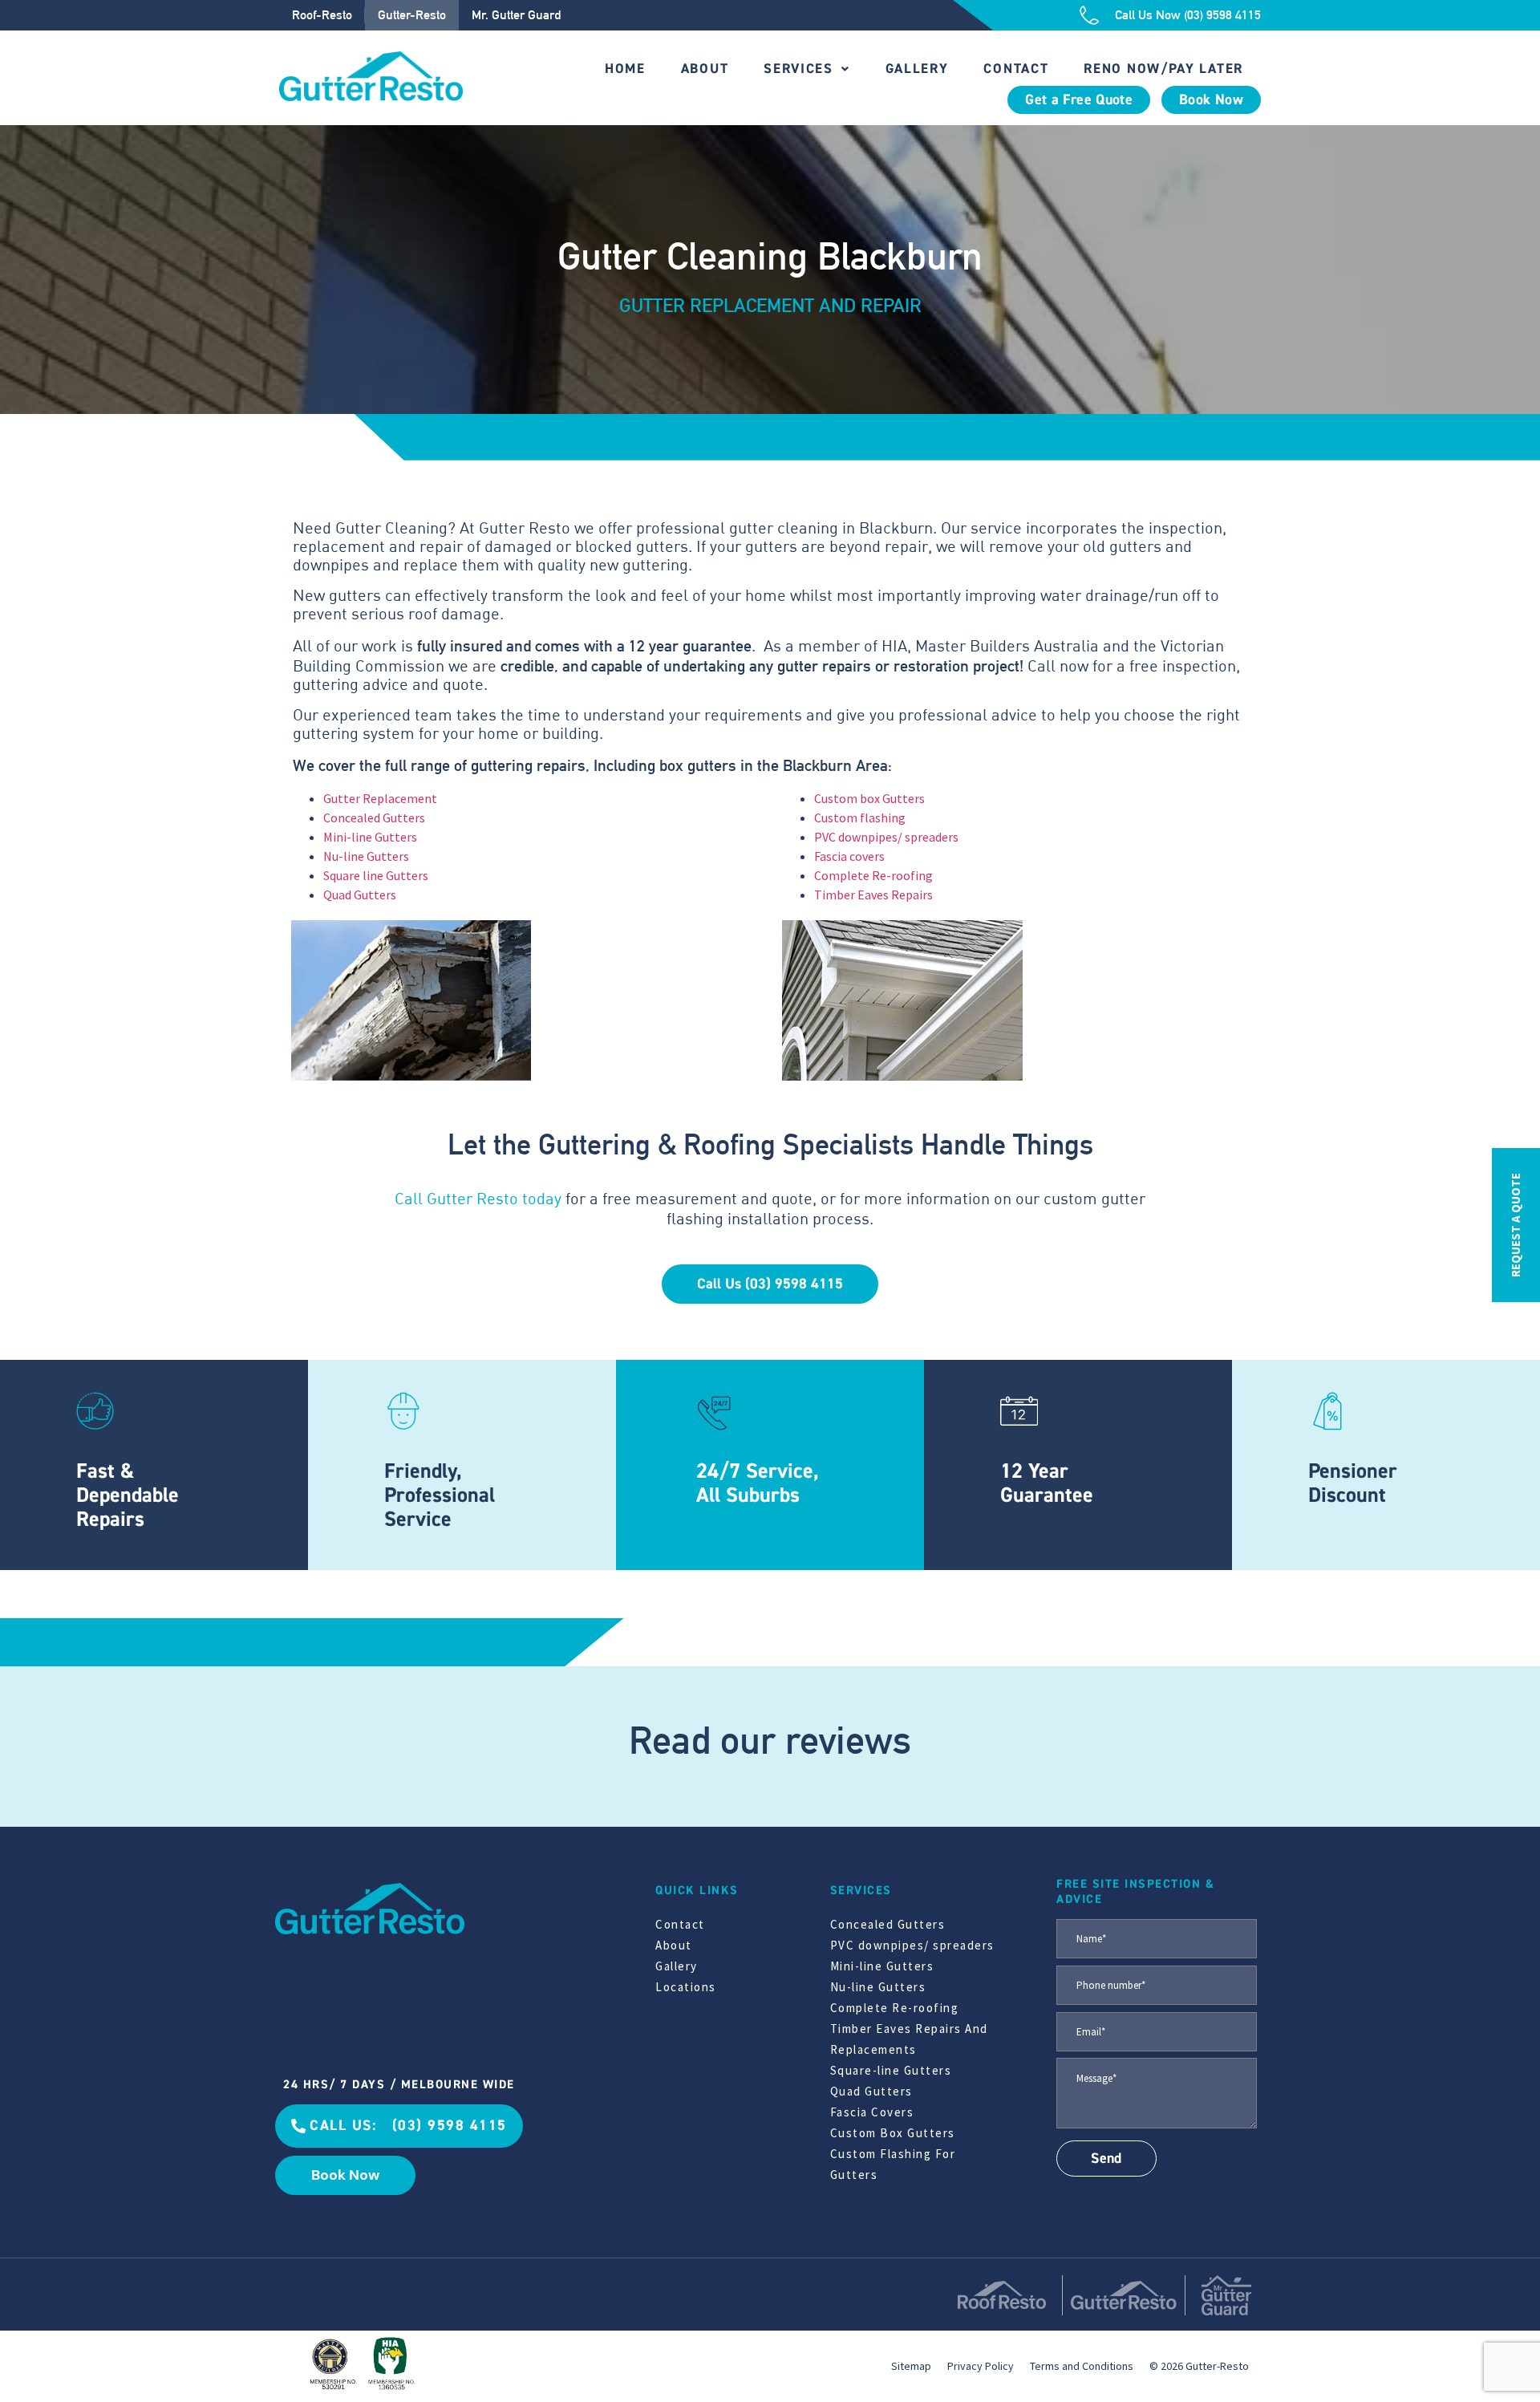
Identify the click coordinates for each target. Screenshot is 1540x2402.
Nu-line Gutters (366, 856)
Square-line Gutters (891, 2070)
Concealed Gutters (374, 818)
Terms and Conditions (1082, 2366)
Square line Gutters (376, 875)
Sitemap (911, 2366)
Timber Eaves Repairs (873, 895)
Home (625, 69)
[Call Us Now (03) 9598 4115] (1089, 15)
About (705, 69)
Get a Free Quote (1079, 100)
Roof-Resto (322, 15)
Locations (686, 1987)
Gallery (917, 69)
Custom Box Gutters (893, 2133)
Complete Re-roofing (873, 875)
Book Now (1211, 100)
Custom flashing (860, 818)
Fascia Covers (872, 2112)
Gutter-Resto (412, 15)
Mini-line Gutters (370, 837)
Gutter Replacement (380, 798)
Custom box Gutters (869, 798)
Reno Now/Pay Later (1163, 69)
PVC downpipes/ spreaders (886, 837)
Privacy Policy (981, 2366)
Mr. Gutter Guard (516, 15)
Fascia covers (849, 856)
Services (798, 69)
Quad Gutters (360, 895)
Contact (1016, 69)
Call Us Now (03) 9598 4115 (1188, 15)
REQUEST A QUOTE (1516, 1225)
